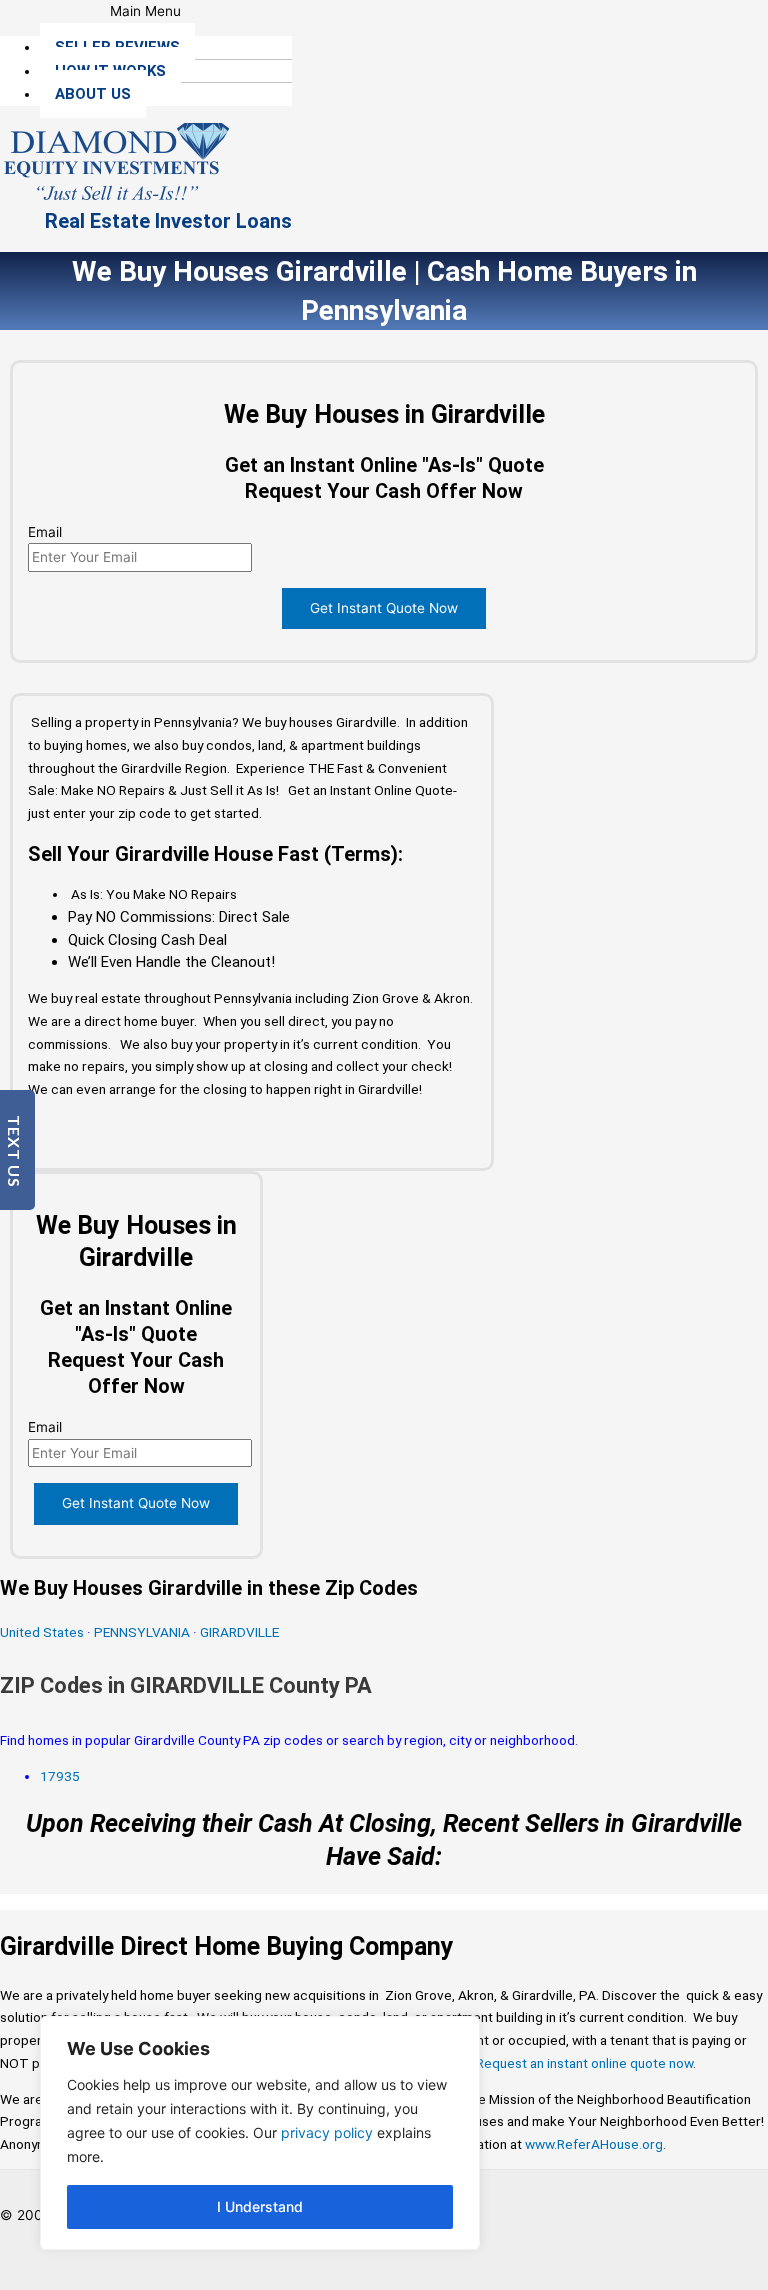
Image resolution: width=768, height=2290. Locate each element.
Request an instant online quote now (584, 2063)
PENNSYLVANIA (142, 1632)
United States (43, 1632)
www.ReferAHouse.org (594, 2144)
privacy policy (327, 2132)
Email (45, 532)
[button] (146, 11)
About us (93, 94)
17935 (60, 1776)
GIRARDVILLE (239, 1632)
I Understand (260, 2206)
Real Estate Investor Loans (168, 221)
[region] (260, 2133)
